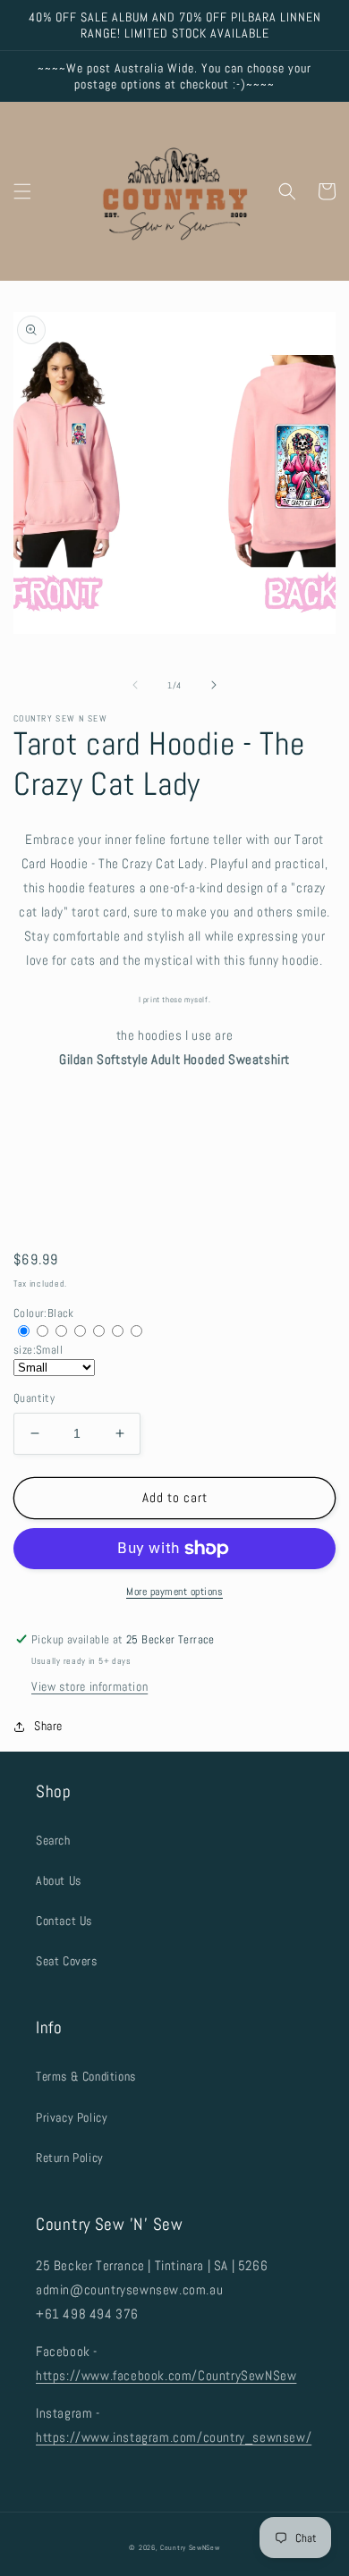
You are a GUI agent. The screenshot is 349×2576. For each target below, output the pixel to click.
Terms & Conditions (86, 2076)
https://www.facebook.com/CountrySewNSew (166, 2375)
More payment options (174, 1592)
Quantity (34, 1398)
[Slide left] (135, 685)
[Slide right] (214, 685)
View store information (89, 1686)
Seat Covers (67, 1961)
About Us (59, 1880)
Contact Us (64, 1921)
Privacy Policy (72, 2117)
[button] (22, 191)
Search (53, 1840)
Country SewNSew (190, 2547)
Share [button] (48, 1726)
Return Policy (70, 2158)
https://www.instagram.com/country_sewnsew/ (174, 2437)
